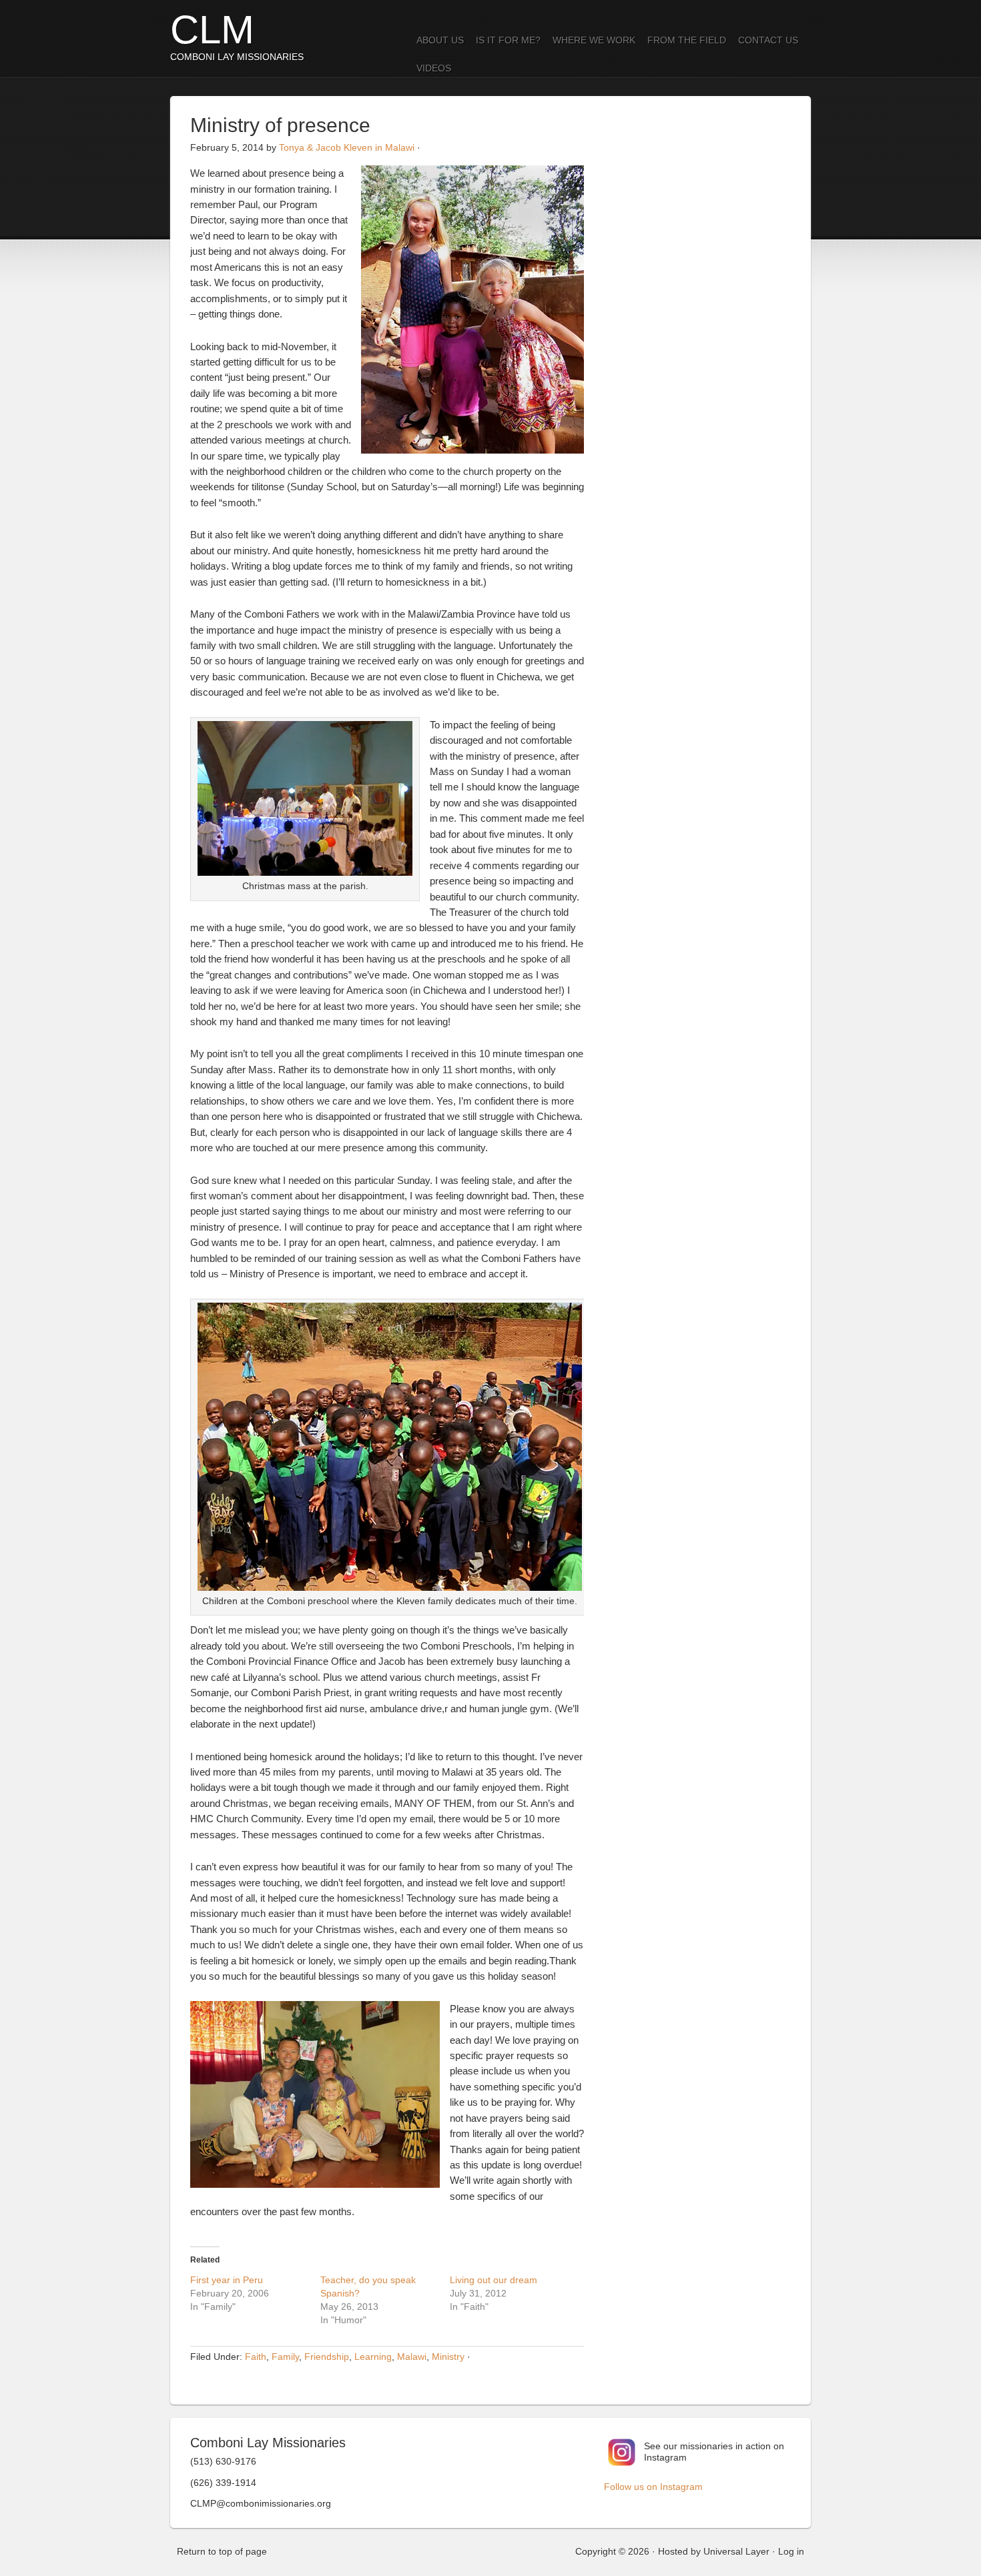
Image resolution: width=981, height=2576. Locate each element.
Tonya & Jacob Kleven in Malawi (347, 147)
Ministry (448, 2357)
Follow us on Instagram (653, 2487)
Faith (256, 2357)
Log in (791, 2551)
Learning (373, 2357)
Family (285, 2357)
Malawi (412, 2357)
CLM (212, 30)
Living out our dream (494, 2280)
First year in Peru (227, 2280)
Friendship (327, 2357)
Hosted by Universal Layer (714, 2551)
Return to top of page (222, 2551)
